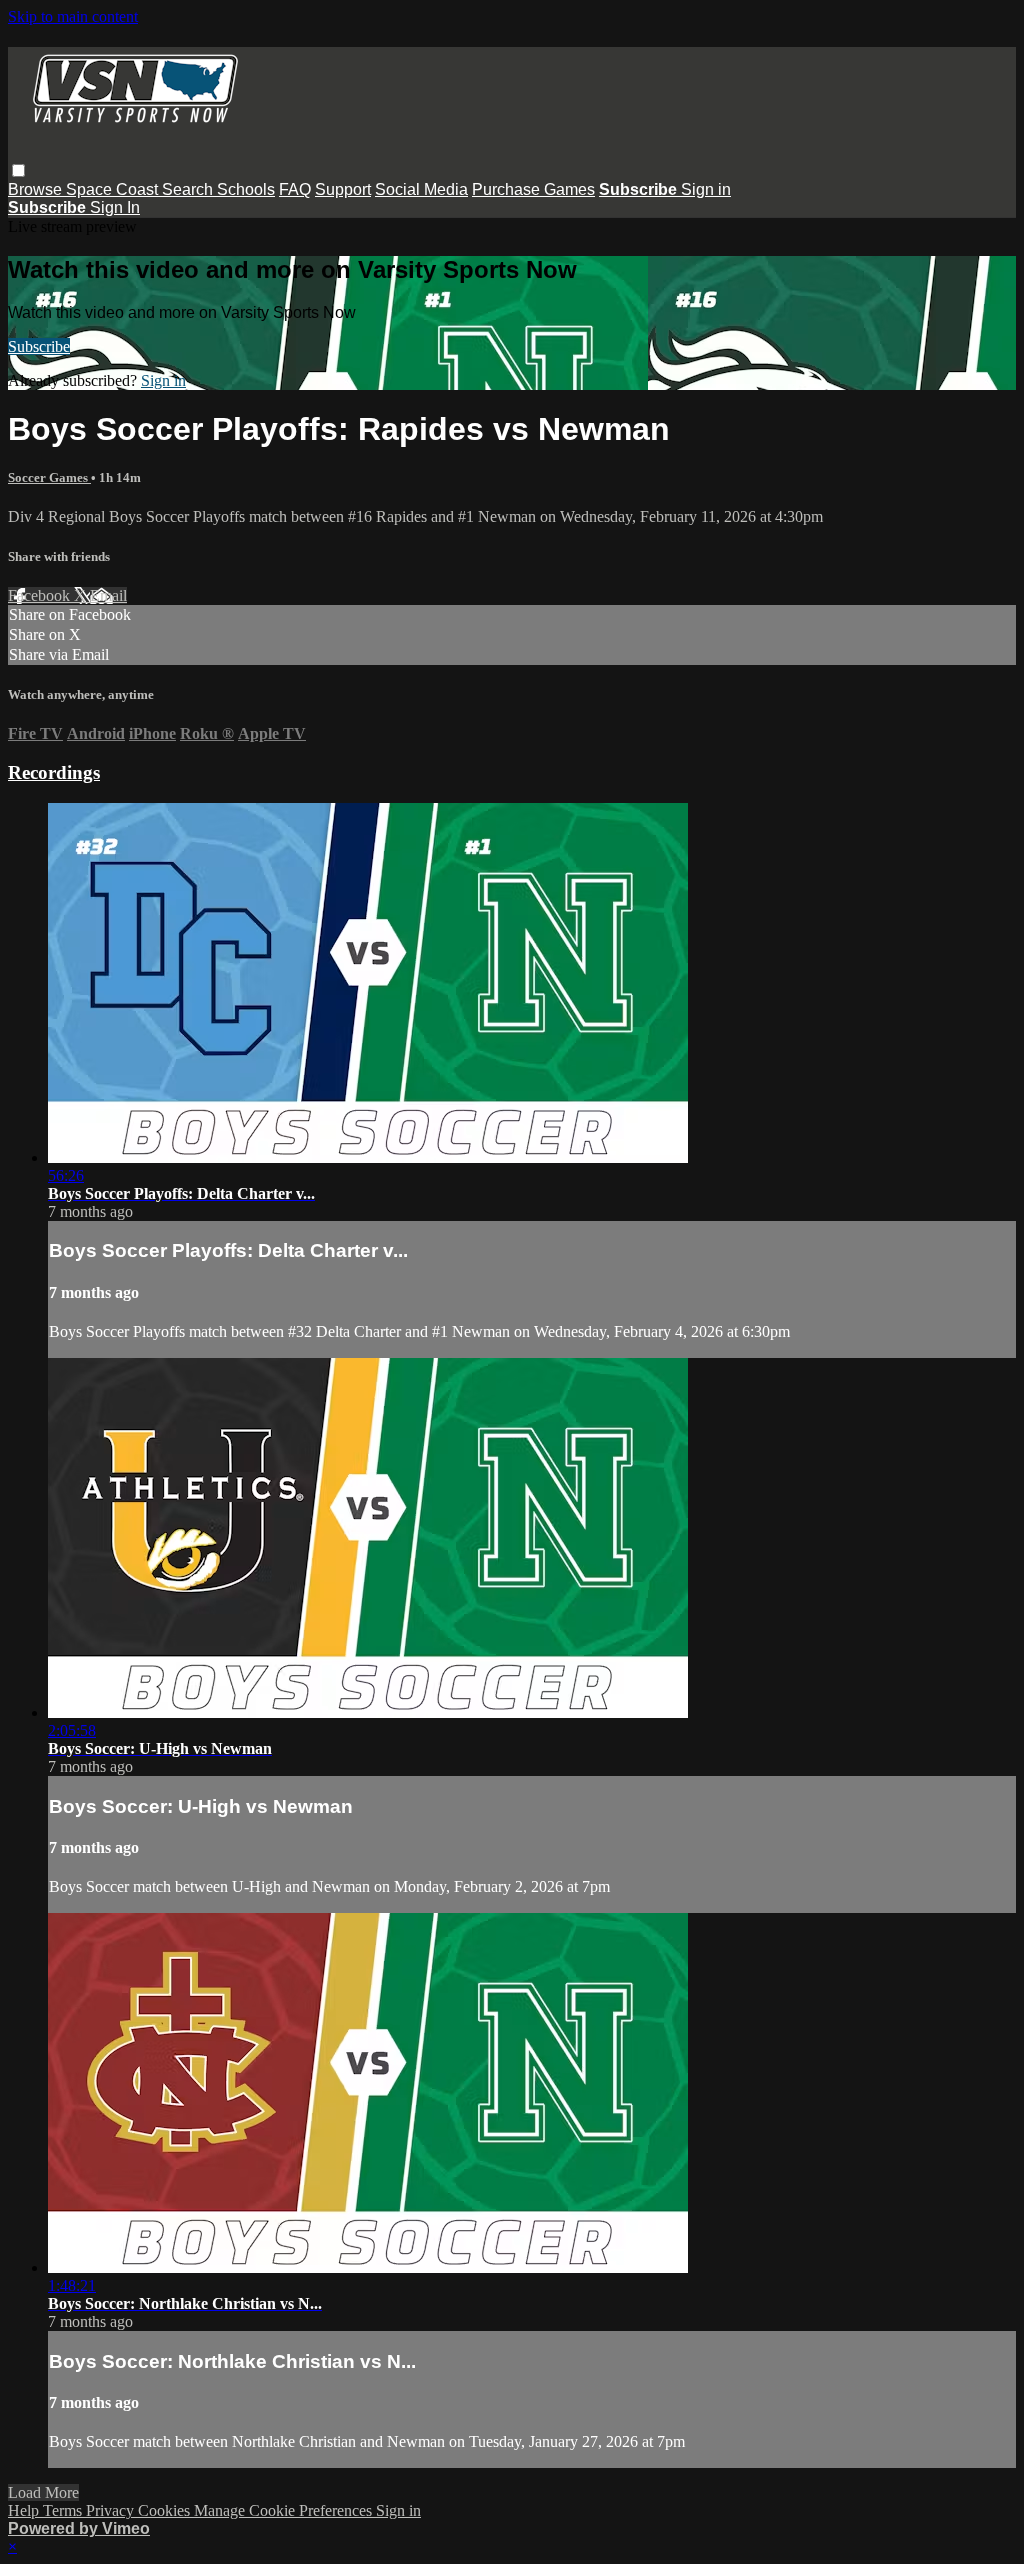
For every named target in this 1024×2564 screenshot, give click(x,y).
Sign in (706, 189)
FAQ (295, 189)
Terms (64, 2510)
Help (25, 2510)
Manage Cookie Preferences (285, 2510)
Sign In (115, 207)
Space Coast (114, 189)
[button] (18, 170)
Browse (37, 189)
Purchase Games (533, 189)
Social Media (421, 189)
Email (108, 595)
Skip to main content (73, 16)
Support (343, 189)
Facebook (41, 595)
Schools (246, 189)
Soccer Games (49, 477)
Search (189, 189)
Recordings (54, 772)
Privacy (112, 2510)
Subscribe (39, 346)
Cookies (166, 2510)
